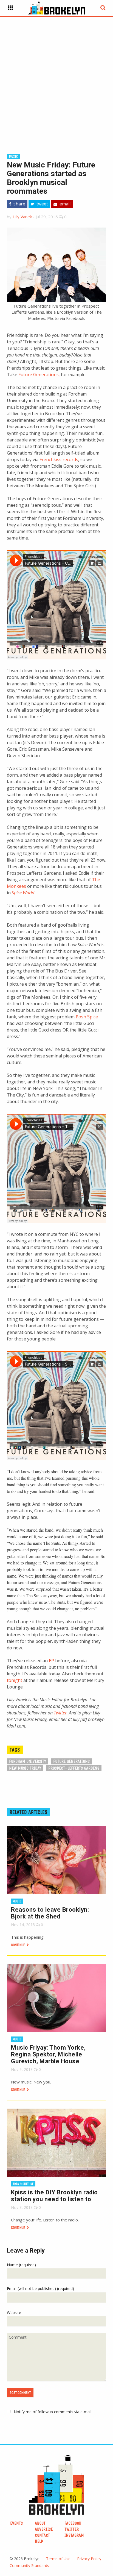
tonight (15, 1680)
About (40, 2523)
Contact (42, 2535)
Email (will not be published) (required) (40, 2288)
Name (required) (21, 2265)
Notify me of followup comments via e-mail (53, 2412)
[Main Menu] (10, 8)
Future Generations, (39, 375)
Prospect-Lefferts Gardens (74, 1768)
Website (14, 2313)
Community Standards (29, 2565)
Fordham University (28, 1761)
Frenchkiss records (59, 459)
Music (13, 156)
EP (51, 1661)
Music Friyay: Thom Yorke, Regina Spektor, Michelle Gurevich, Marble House (48, 2054)
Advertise (44, 2529)
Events (16, 2523)
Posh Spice (87, 1017)
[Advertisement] (56, 76)
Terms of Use (58, 2559)
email (64, 204)
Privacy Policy (89, 2559)
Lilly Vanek (22, 217)
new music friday (25, 1768)
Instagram (74, 2535)
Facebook (73, 2523)
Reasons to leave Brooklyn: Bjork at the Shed (50, 1913)
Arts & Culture (23, 2184)
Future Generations (71, 1761)
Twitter (60, 1713)
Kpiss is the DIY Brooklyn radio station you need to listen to (54, 2196)
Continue (18, 1945)
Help (39, 2541)
